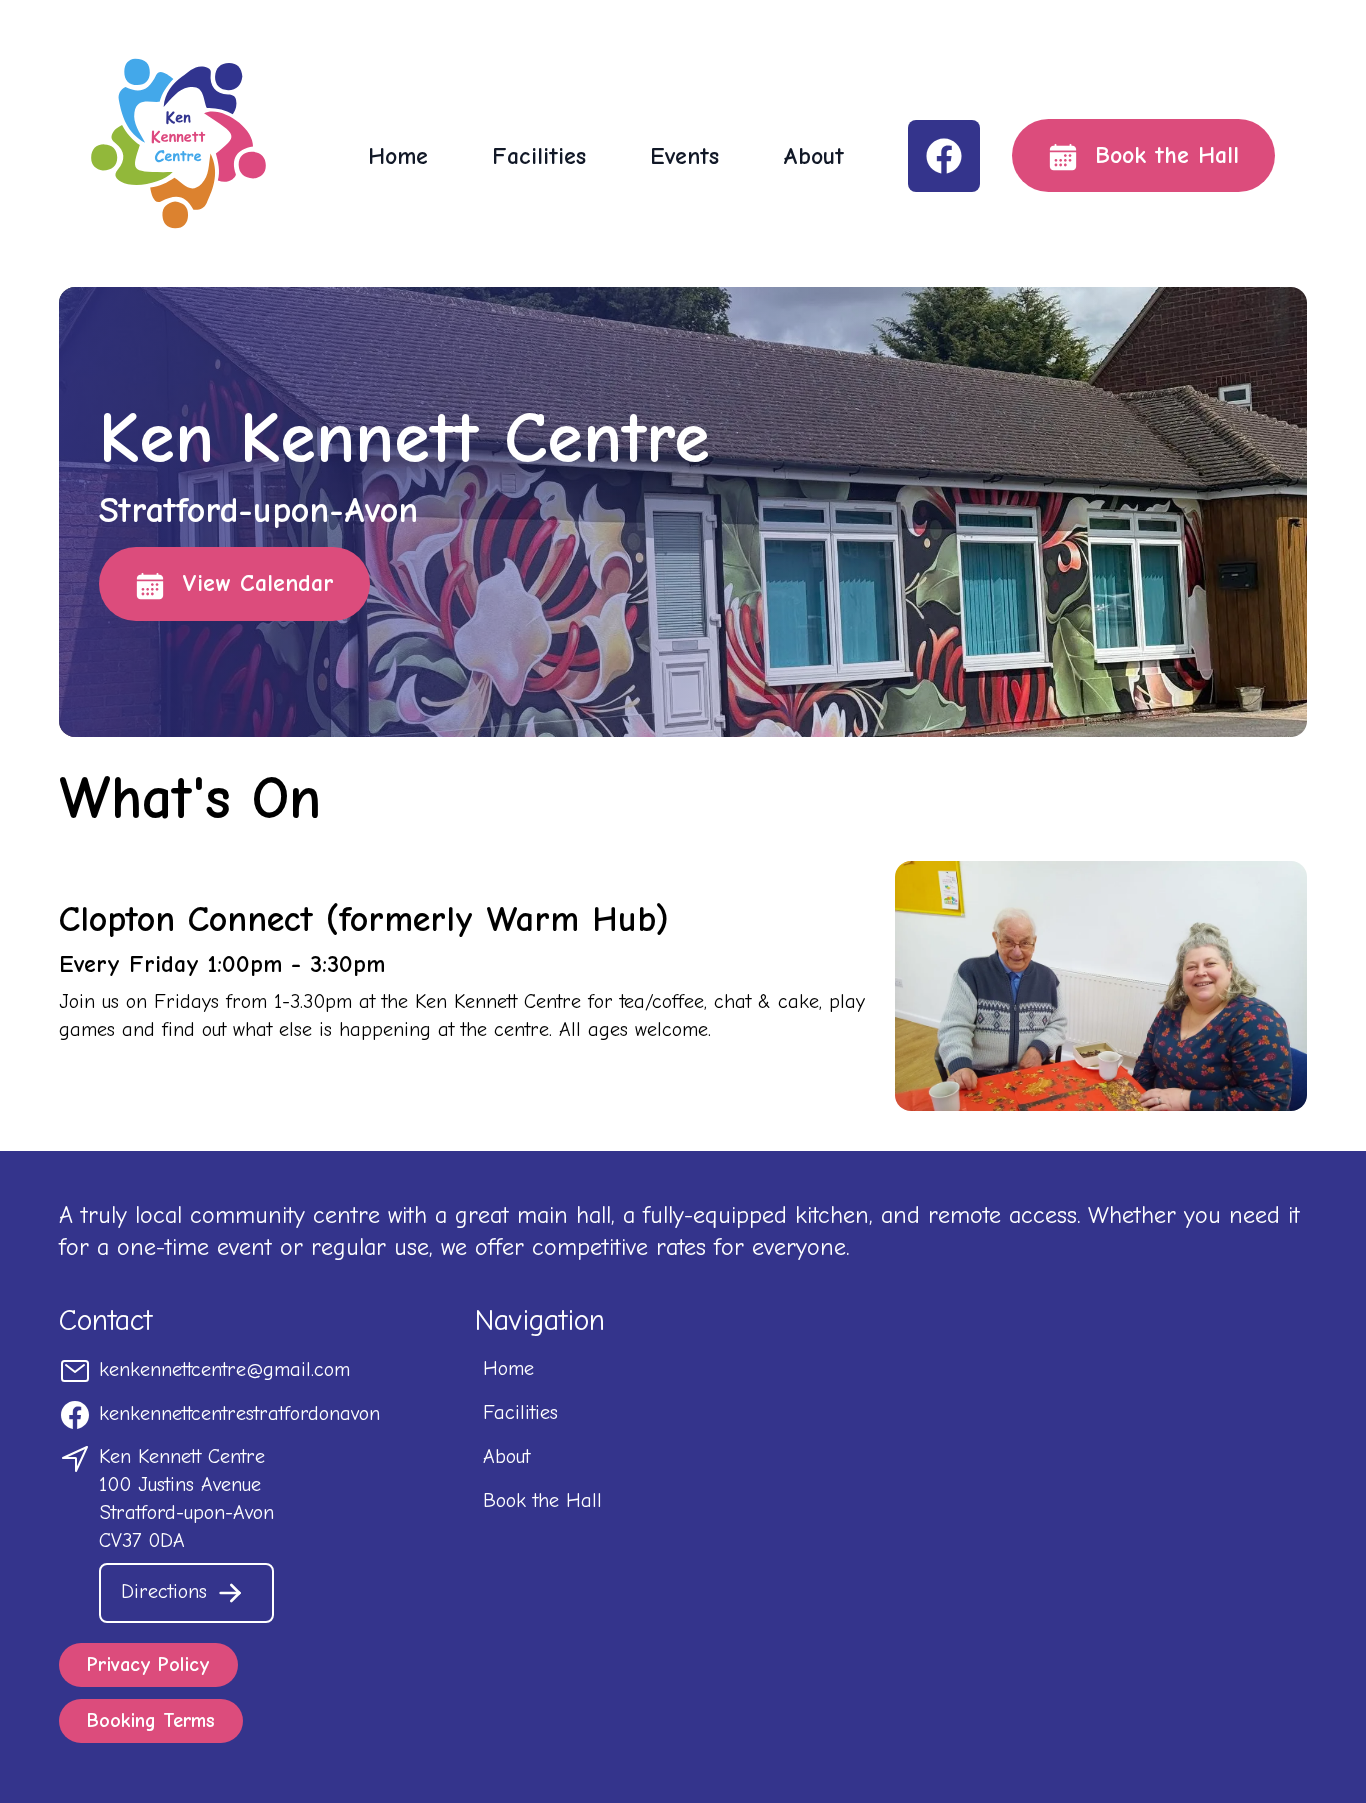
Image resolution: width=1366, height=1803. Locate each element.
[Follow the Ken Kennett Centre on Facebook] (944, 156)
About (813, 156)
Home (398, 156)
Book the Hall (1162, 155)
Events (684, 156)
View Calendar (253, 583)
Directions (167, 1591)
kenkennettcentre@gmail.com (224, 1369)
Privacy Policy (148, 1664)
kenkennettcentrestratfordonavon (239, 1413)
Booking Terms (151, 1720)
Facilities (539, 156)
